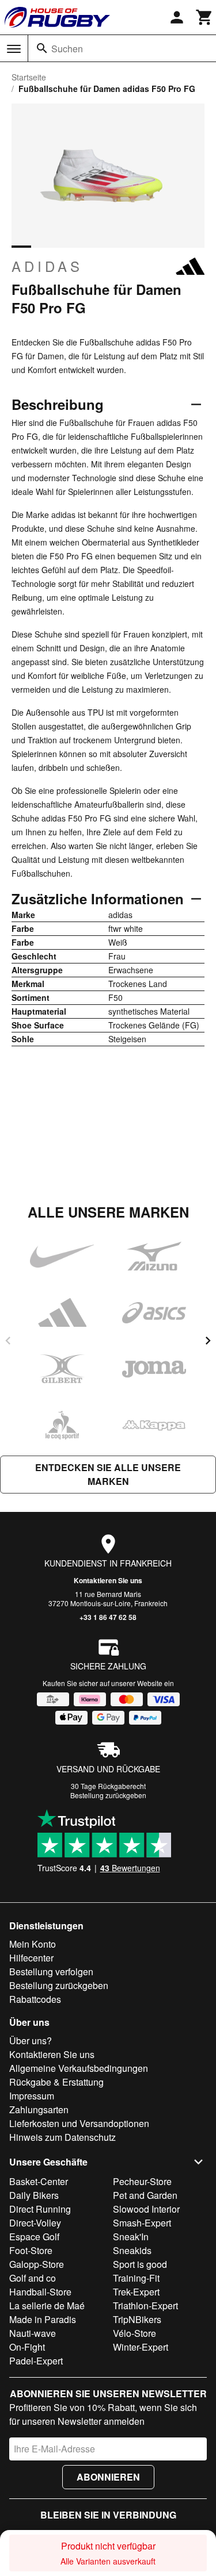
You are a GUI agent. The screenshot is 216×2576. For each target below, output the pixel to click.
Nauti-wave (33, 2333)
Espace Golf (34, 2237)
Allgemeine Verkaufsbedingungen (79, 2068)
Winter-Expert (141, 2347)
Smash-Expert (142, 2223)
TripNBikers (137, 2319)
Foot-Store (31, 2250)
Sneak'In (131, 2237)
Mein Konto (33, 1944)
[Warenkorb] (204, 17)
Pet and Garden (145, 2195)
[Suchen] (42, 48)
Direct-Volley (35, 2223)
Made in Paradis (43, 2319)
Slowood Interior (146, 2209)
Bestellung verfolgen (51, 1972)
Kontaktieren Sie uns (108, 1580)
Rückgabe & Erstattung (56, 2082)
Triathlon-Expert (145, 2306)
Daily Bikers (34, 2195)
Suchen (67, 49)
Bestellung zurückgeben (108, 1795)
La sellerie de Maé (47, 2306)
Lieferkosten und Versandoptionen (79, 2123)
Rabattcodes (35, 1999)
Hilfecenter (31, 1958)
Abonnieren (108, 2477)
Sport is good (140, 2264)
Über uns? (31, 2041)
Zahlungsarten (39, 2109)
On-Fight (27, 2347)
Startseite (29, 77)
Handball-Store (40, 2292)
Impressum (32, 2096)
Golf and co (33, 2278)
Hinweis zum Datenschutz (62, 2137)
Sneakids (132, 2250)
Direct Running (40, 2209)
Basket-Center (39, 2181)
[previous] (8, 1341)
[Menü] (14, 49)
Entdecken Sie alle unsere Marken (108, 1474)
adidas (47, 266)
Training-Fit (136, 2278)
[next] (208, 1341)
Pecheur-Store (142, 2181)
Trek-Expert (136, 2292)
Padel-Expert (36, 2361)
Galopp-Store (37, 2264)
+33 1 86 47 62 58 (108, 1617)
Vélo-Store (134, 2333)
